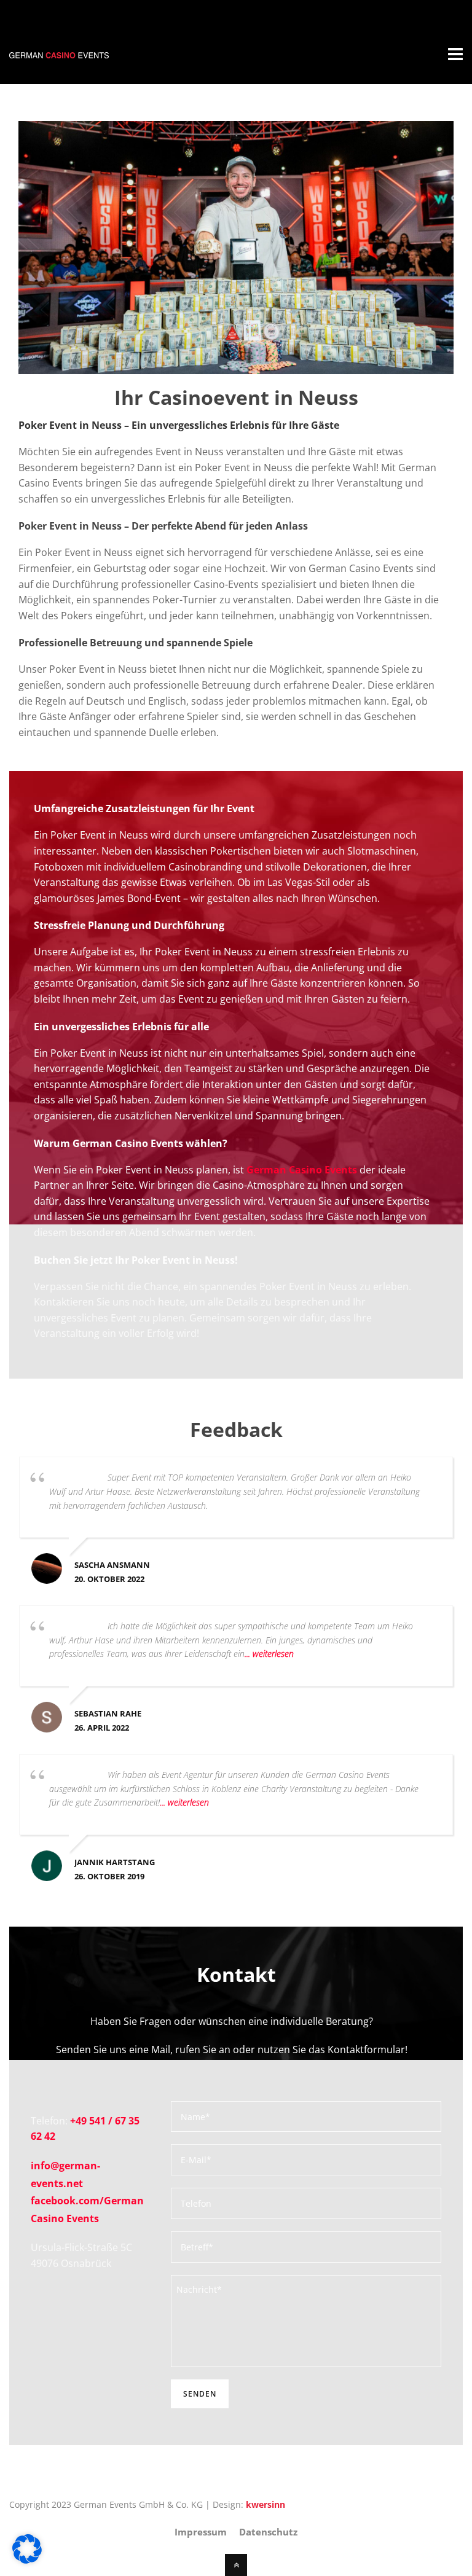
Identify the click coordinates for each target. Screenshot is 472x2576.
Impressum (201, 2532)
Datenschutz (268, 2532)
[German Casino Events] (59, 51)
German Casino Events (302, 1170)
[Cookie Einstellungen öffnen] (27, 2560)
